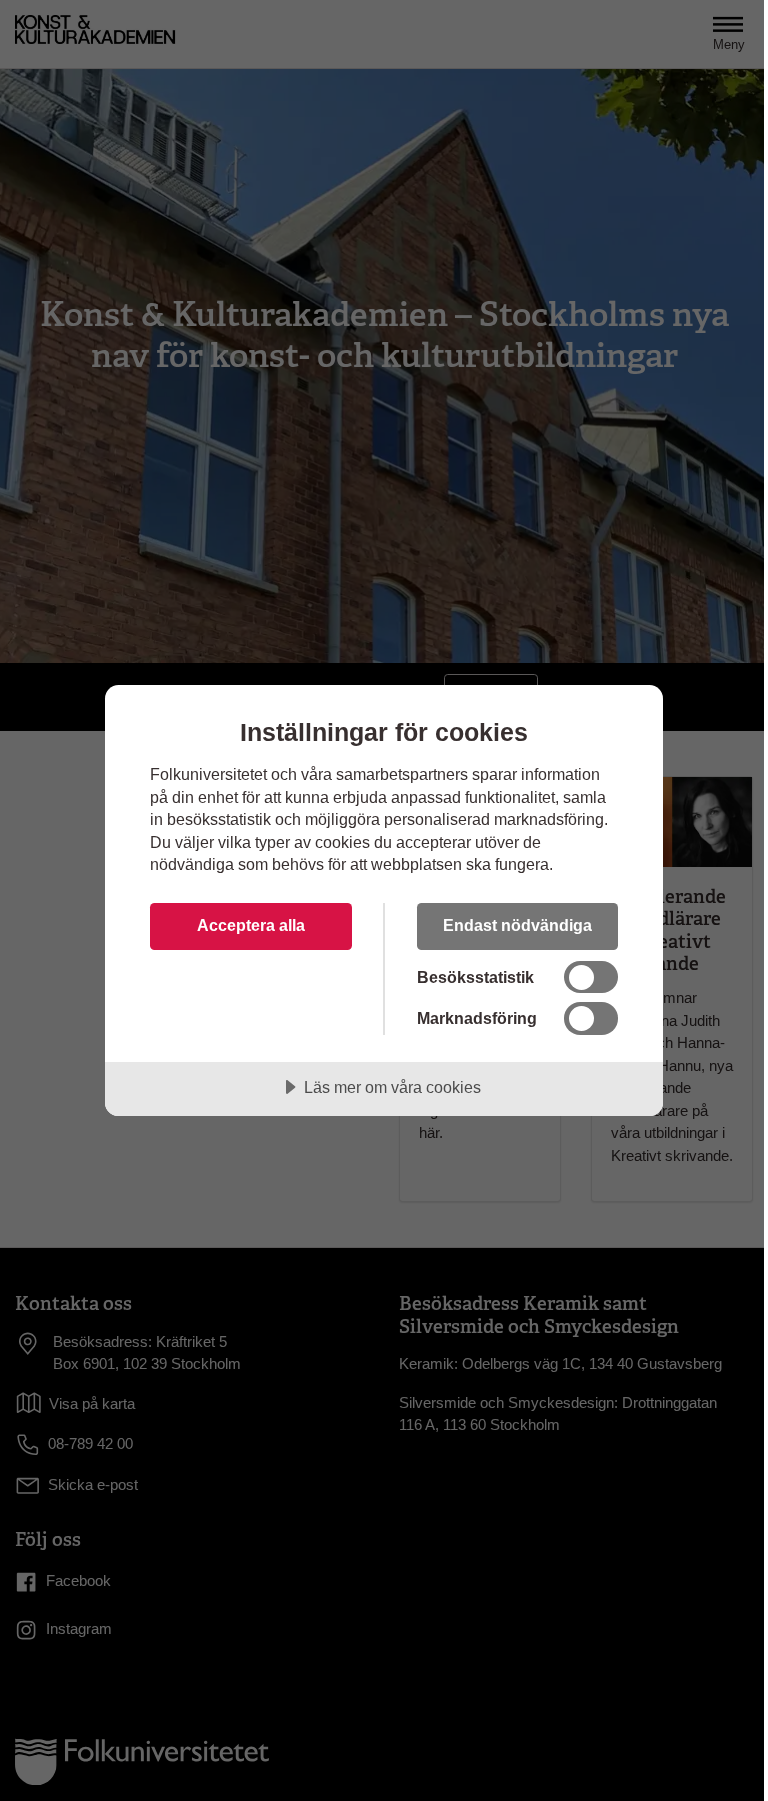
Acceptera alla (251, 925)
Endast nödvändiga (517, 925)
